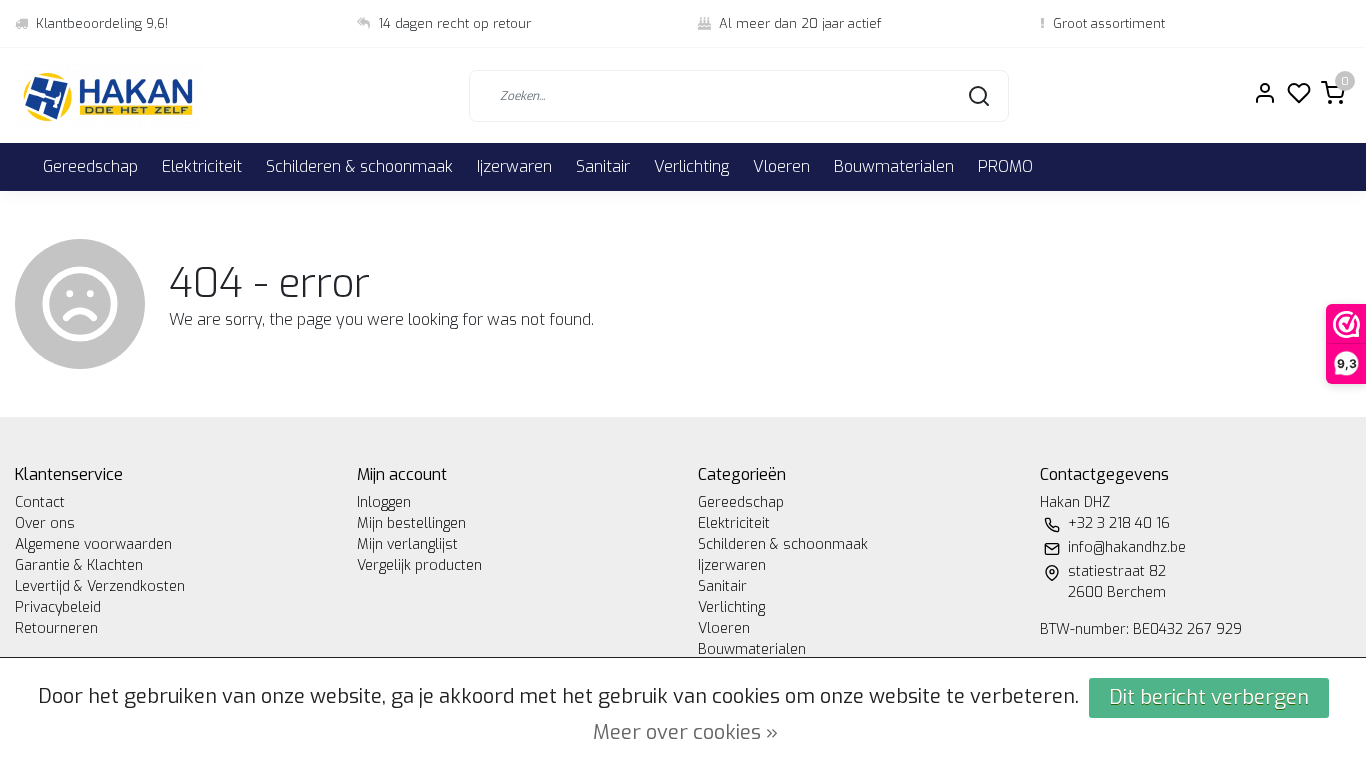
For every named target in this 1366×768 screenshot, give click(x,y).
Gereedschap (90, 166)
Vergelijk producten (419, 565)
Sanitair (603, 166)
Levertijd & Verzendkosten (100, 586)
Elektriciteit (202, 166)
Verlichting (691, 166)
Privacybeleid (58, 607)
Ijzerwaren (514, 166)
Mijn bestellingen (411, 523)
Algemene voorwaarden (93, 544)
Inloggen (384, 502)
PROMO (1005, 166)
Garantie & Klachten (79, 565)
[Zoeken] (979, 96)
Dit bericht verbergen (1209, 697)
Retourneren (56, 628)
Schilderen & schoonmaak (359, 166)
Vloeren (781, 166)
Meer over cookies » (685, 732)
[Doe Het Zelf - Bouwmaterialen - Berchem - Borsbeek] (109, 95)
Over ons (45, 523)
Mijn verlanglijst (407, 544)
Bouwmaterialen (894, 166)
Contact (40, 502)
